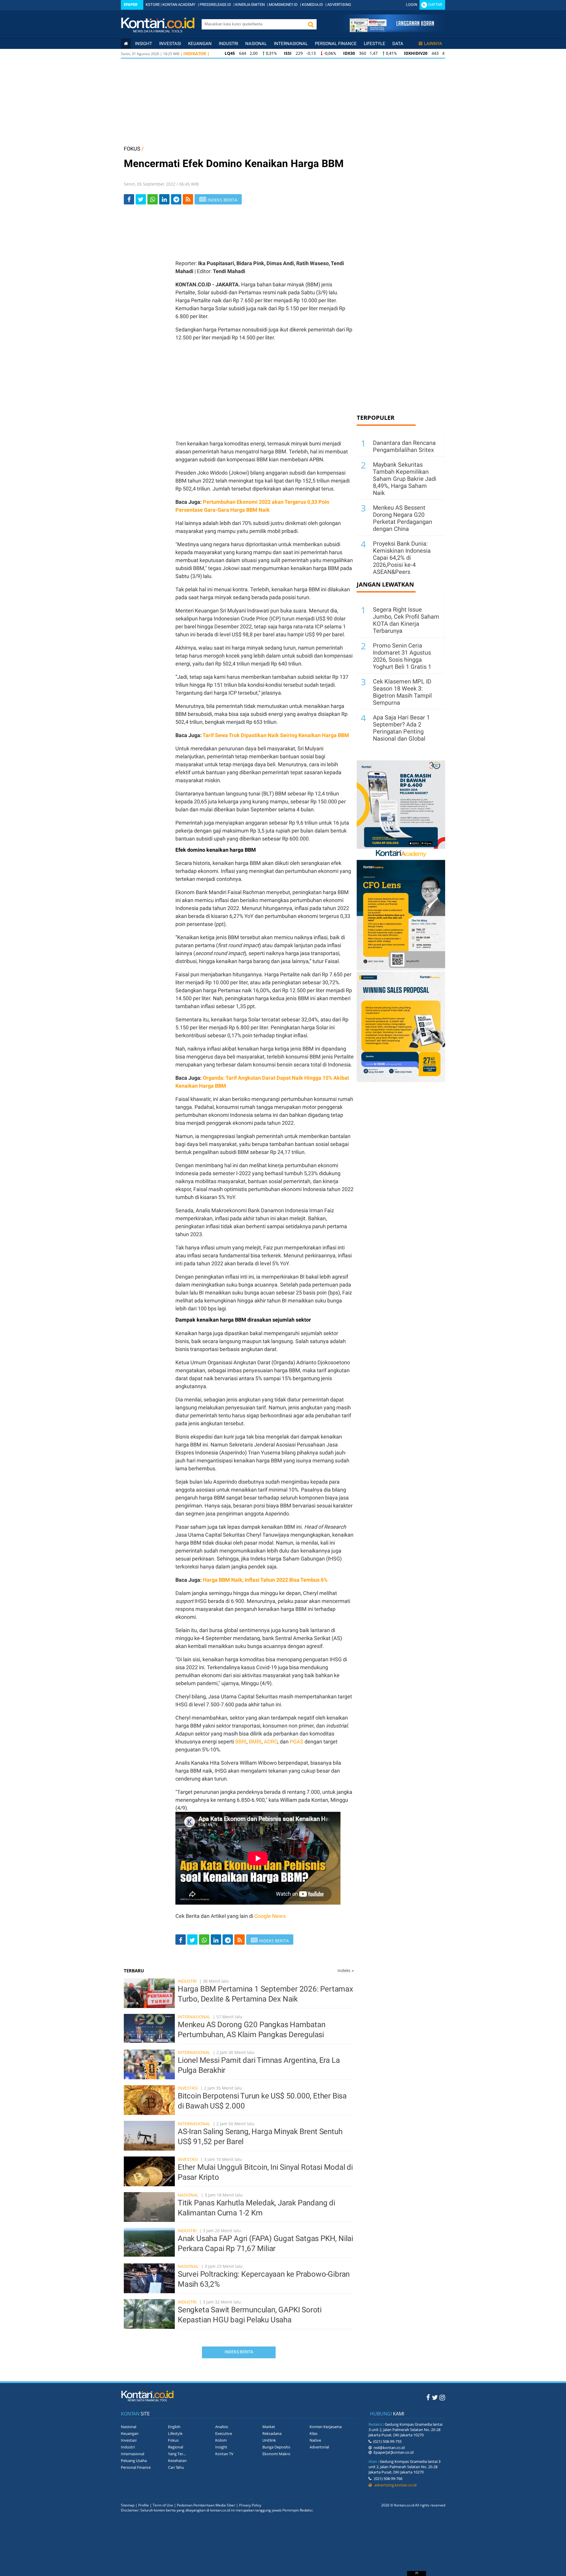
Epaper (131, 5)
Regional (176, 2447)
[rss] (188, 199)
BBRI (241, 1742)
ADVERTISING (339, 5)
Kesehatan (177, 2461)
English (174, 2427)
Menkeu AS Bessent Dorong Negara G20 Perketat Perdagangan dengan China (403, 518)
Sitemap (128, 2505)
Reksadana (272, 2433)
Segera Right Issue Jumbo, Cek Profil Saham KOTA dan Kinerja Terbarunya (406, 620)
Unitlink (269, 2440)
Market (269, 2427)
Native (315, 2440)
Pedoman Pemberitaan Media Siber (206, 2505)
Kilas (314, 2433)
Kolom (221, 2440)
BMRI (255, 1742)
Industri (228, 44)
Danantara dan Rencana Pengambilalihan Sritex (404, 446)
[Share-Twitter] (141, 199)
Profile (144, 2505)
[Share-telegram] (176, 199)
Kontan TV (224, 2454)
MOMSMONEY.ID (283, 5)
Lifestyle (375, 44)
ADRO (271, 1742)
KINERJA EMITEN (250, 5)
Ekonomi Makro (276, 2454)
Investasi (170, 44)
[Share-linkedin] (164, 199)
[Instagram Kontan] (442, 2397)
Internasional (291, 44)
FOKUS (132, 149)
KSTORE (153, 5)
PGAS (297, 1742)
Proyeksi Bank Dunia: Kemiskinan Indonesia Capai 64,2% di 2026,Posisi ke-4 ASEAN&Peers (402, 558)
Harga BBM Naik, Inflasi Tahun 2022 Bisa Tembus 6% (265, 1580)
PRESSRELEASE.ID (215, 5)
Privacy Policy (250, 2505)
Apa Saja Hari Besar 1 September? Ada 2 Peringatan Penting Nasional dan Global (401, 728)
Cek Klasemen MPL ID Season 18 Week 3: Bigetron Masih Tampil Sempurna (402, 692)
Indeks (346, 1970)
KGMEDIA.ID (312, 5)
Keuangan (200, 44)
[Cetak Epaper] (392, 30)
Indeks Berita (239, 2352)
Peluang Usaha (134, 2461)
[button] (311, 24)
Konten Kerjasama (326, 2427)
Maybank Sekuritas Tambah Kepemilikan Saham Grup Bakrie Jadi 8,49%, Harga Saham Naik (405, 479)
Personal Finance (336, 44)
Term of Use (163, 2505)
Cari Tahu (176, 2467)
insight (144, 44)
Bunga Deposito (276, 2447)
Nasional (256, 44)
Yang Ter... (177, 2454)
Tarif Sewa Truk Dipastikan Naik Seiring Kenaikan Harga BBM (276, 735)
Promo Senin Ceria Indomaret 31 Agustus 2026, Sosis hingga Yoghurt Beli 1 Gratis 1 (402, 656)
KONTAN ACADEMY (179, 5)
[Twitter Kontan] (435, 2397)
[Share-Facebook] (129, 199)
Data (398, 44)
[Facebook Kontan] (428, 2397)
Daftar (435, 5)
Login (412, 5)
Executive (224, 2433)
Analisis (222, 2427)
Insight (221, 2447)
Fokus (173, 2440)
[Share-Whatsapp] (153, 199)
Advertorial (319, 2447)
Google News (270, 1916)
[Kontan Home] (126, 44)
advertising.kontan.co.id (394, 2485)
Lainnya (433, 44)
